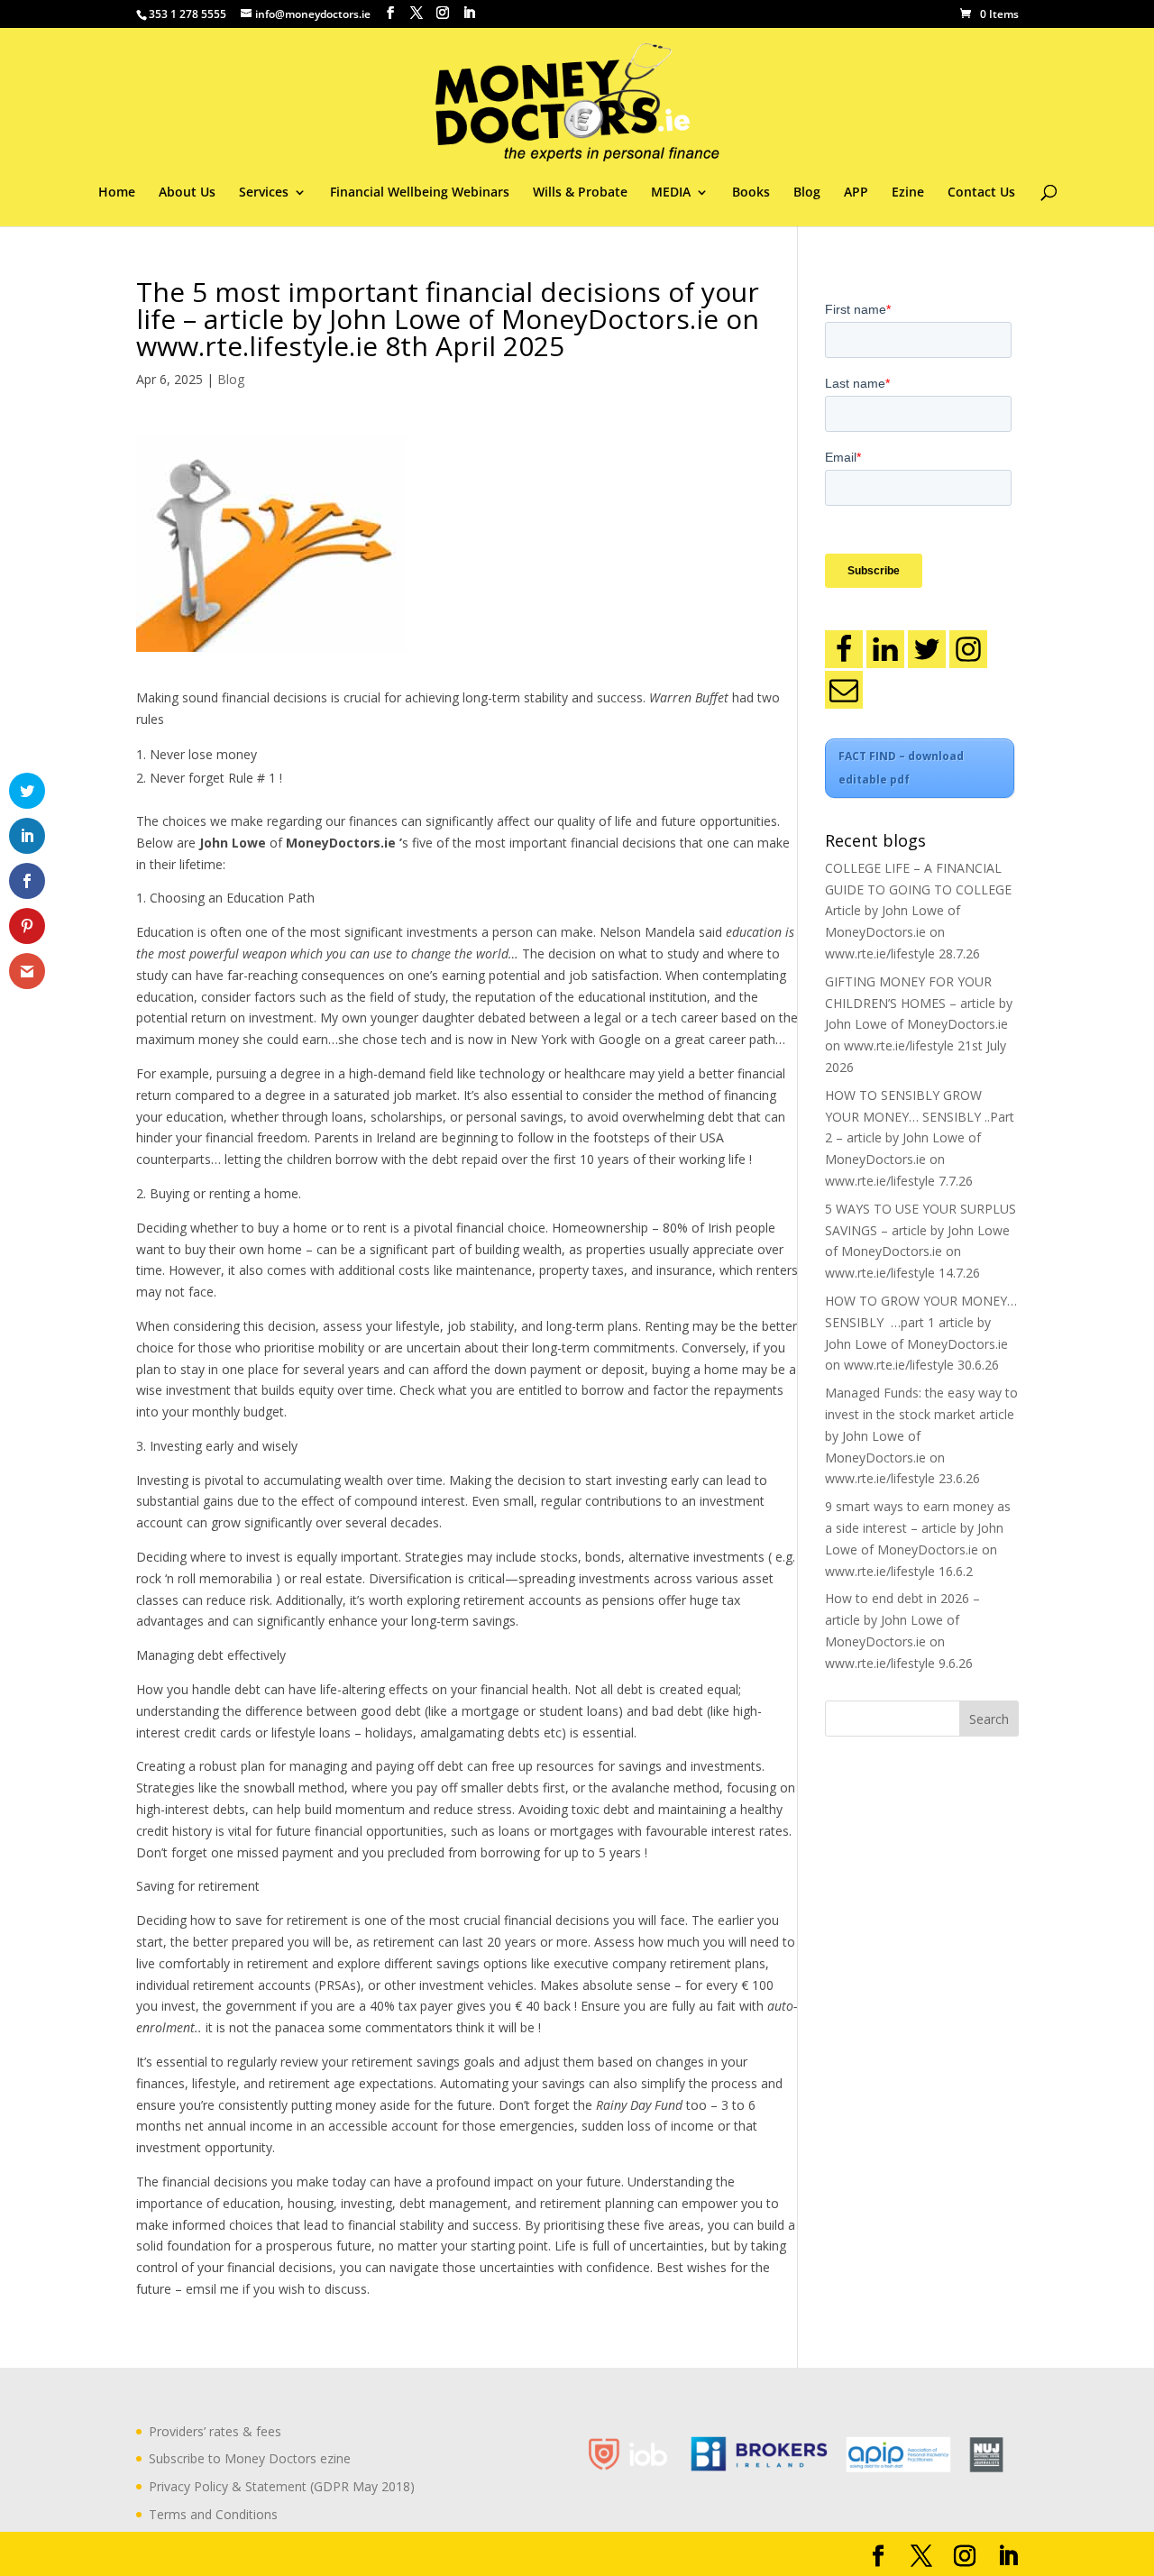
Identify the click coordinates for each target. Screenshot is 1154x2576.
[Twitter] (927, 649)
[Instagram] (968, 649)
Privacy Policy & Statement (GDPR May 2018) (282, 2486)
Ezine (908, 193)
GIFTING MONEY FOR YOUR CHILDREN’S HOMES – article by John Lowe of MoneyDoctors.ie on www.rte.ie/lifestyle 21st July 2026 (919, 1024)
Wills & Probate (580, 193)
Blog (807, 193)
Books (751, 193)
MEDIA (671, 193)
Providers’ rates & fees (215, 2431)
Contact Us (981, 193)
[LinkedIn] (885, 649)
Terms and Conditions (213, 2514)
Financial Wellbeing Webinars (420, 193)
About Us (187, 193)
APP (856, 193)
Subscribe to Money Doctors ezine (250, 2458)
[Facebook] (844, 649)
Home (117, 193)
